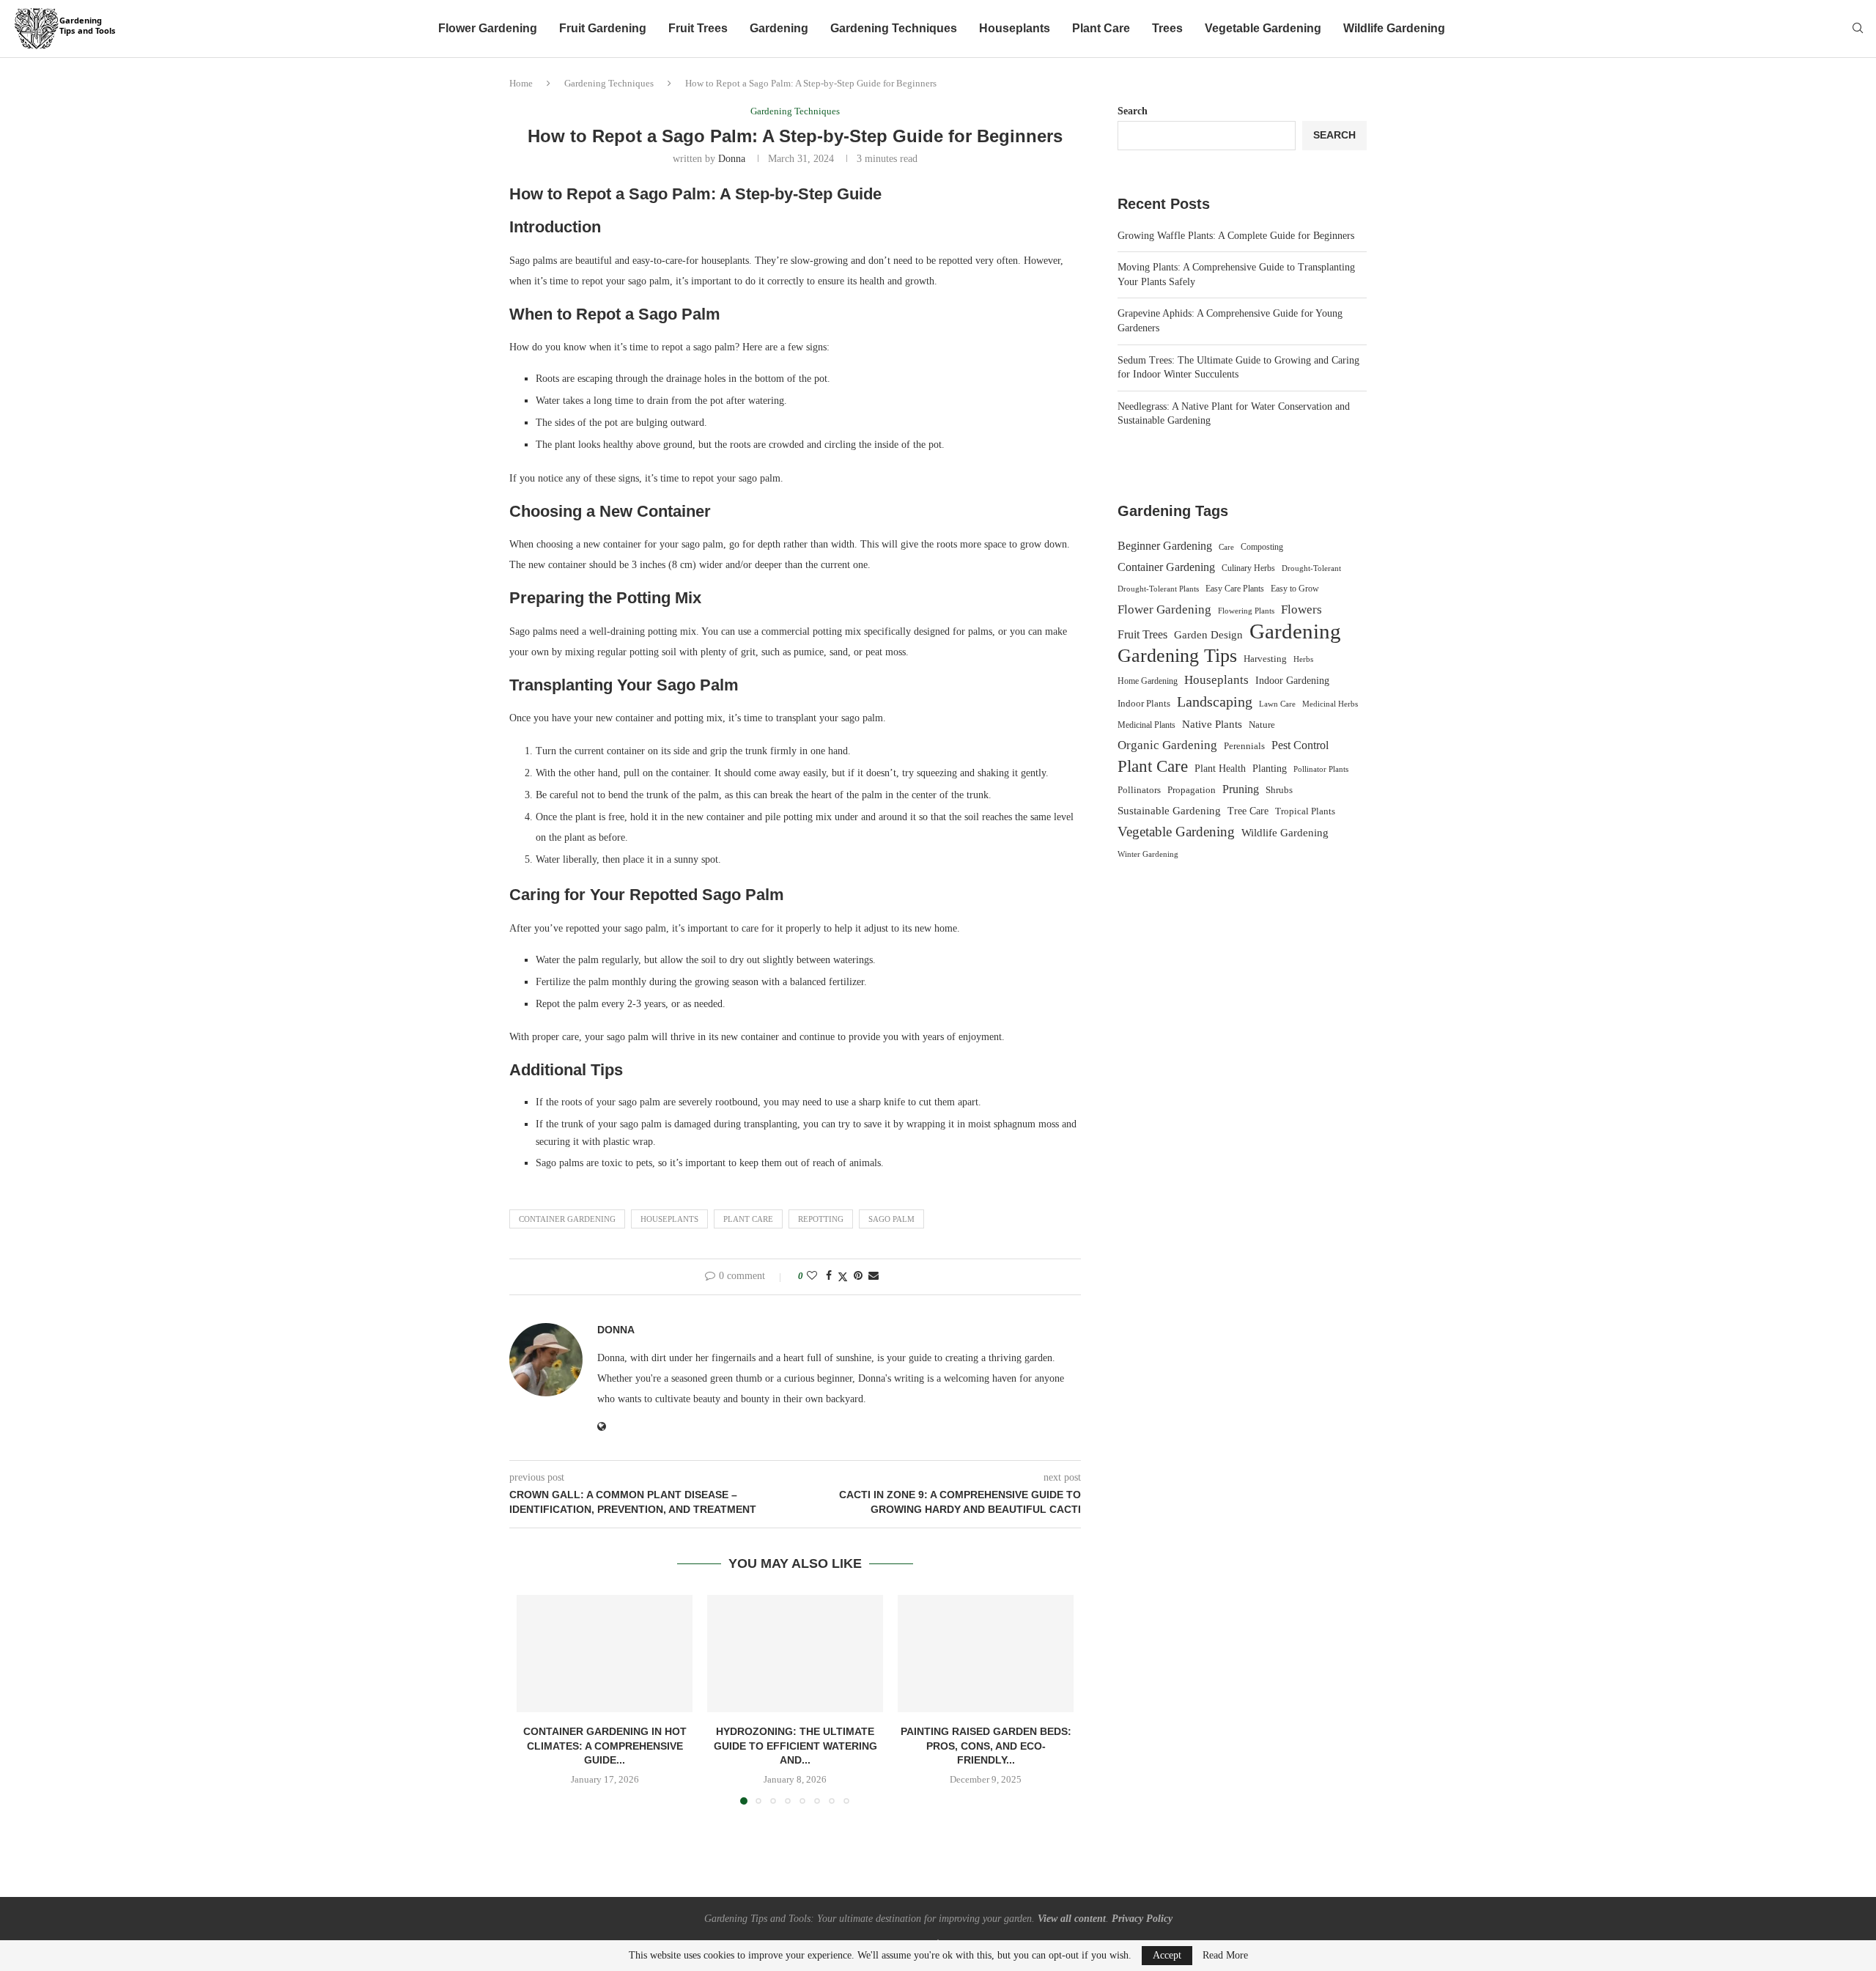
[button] (536, 1699)
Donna (732, 159)
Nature (1262, 725)
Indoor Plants (1144, 703)
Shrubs (1279, 790)
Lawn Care (1277, 704)
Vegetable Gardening (1263, 28)
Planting (1270, 768)
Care (1226, 547)
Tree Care (1248, 811)
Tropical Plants (1305, 811)
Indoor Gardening (1292, 681)
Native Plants (1212, 724)
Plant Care (1101, 28)
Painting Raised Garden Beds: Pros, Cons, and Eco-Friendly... (986, 1746)
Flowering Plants (1246, 611)
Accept (1167, 1955)
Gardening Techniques (894, 28)
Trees (1167, 28)
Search (1133, 111)
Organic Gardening (1167, 745)
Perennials (1244, 746)
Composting (1262, 547)
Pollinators (1139, 790)
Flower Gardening (488, 28)
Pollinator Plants (1321, 769)
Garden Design (1208, 635)
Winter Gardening (1148, 854)
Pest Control (1300, 745)
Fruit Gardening (603, 28)
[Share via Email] (874, 1276)
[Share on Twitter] (843, 1277)
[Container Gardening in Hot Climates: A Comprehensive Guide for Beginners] (605, 1654)
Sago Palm (891, 1219)
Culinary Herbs (1248, 568)
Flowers (1301, 609)
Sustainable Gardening (1169, 811)
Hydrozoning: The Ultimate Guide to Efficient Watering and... (795, 1746)
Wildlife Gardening (1394, 28)
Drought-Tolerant (1311, 568)
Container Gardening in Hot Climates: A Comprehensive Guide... (605, 1746)
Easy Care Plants (1235, 589)
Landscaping (1215, 701)
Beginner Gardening (1165, 546)
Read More (1225, 1956)
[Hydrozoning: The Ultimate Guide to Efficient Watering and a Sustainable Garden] (795, 1654)
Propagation (1192, 790)
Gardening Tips (1177, 656)
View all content (1072, 1919)
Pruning (1241, 789)
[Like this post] (812, 1276)
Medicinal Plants (1146, 725)
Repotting (821, 1219)
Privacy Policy (1142, 1919)
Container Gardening (567, 1219)
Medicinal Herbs (1330, 704)
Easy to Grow (1295, 589)
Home (521, 83)
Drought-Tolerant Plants (1158, 589)
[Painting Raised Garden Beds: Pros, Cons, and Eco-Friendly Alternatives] (986, 1654)
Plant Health (1220, 768)
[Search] (1858, 29)
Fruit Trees (698, 28)
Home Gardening (1148, 681)
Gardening (779, 28)
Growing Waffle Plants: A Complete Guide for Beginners (1236, 236)
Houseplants (1015, 28)
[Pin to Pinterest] (858, 1276)
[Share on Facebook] (829, 1276)
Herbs (1303, 659)
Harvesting (1265, 659)
